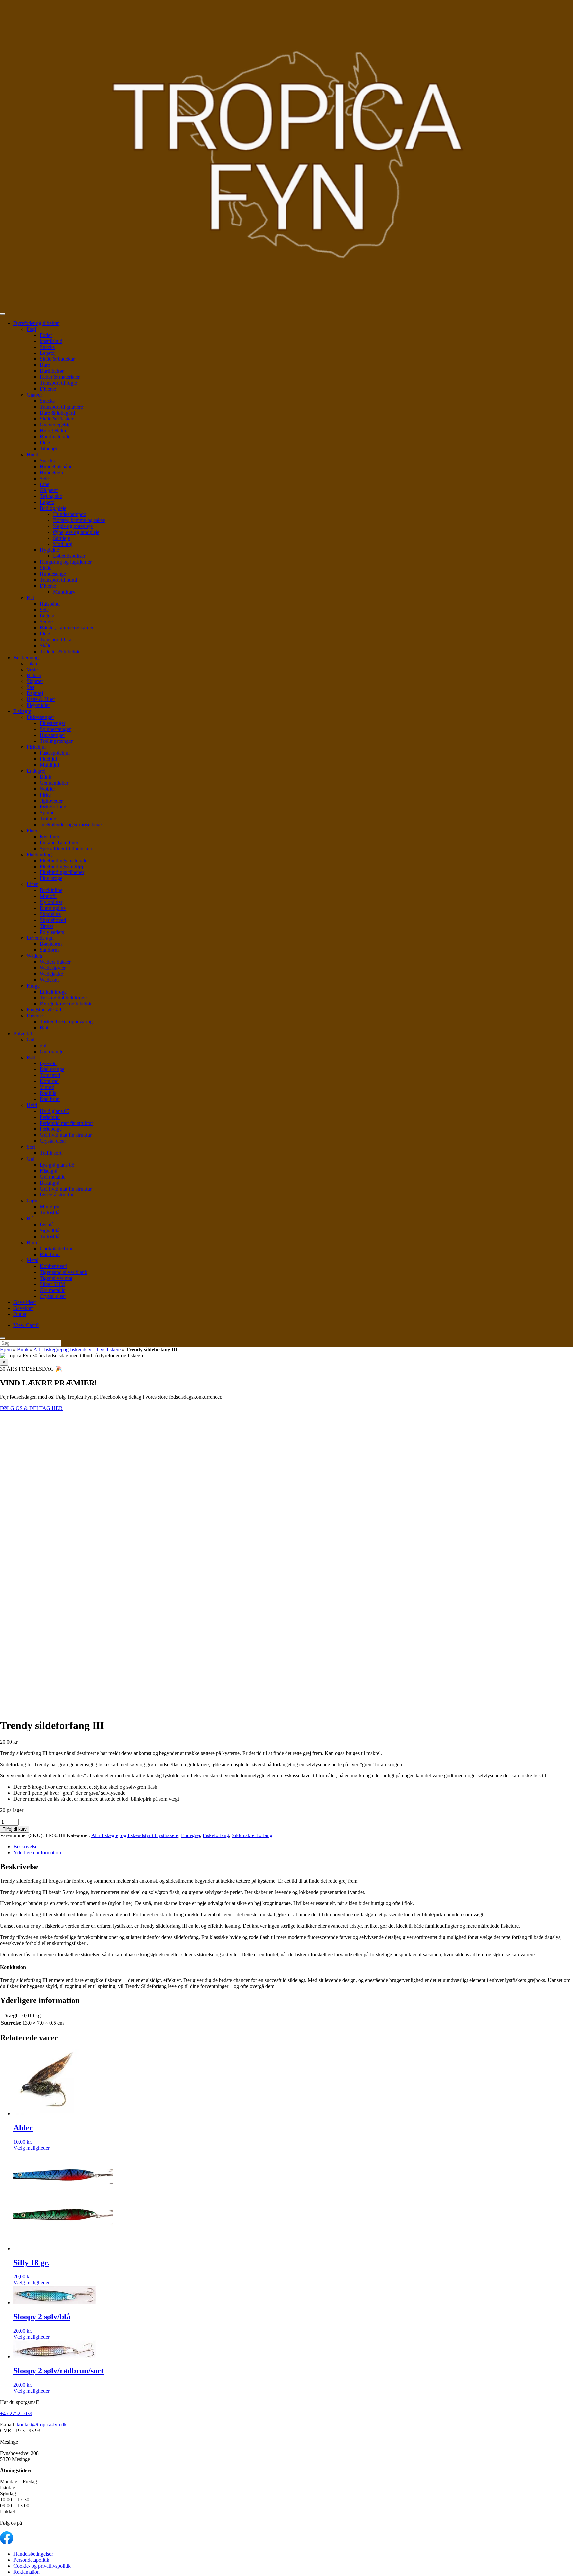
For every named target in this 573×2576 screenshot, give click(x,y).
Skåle (46, 568)
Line (45, 484)
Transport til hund (58, 580)
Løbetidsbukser (69, 556)
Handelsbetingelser (33, 2554)
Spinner (48, 813)
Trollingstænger (56, 741)
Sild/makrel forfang (252, 1835)
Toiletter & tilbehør (60, 651)
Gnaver (34, 395)
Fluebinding (39, 854)
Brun (32, 1242)
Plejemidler (38, 705)
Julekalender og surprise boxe (71, 825)
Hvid (32, 1105)
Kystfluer (50, 837)
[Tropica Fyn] (286, 155)
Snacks (47, 347)
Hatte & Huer (41, 699)
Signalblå (50, 1230)
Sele (44, 478)
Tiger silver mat (56, 1278)
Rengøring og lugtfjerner (66, 562)
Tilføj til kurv (15, 1829)
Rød (31, 1057)
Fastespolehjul (55, 753)
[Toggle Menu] (3, 314)
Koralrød (49, 1081)
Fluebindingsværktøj (61, 866)
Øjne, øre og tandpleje (76, 532)
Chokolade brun (57, 1248)
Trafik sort (51, 1153)
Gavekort (23, 1308)
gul (43, 1045)
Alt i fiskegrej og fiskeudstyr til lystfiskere (77, 1350)
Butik (23, 1350)
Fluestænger (53, 723)
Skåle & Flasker (57, 419)
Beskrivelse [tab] (25, 1847)
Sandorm (49, 950)
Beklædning (26, 657)
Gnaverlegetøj (55, 425)
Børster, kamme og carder (67, 628)
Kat (30, 598)
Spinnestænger (55, 729)
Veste (32, 669)
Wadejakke (51, 974)
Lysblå (47, 1224)
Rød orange (52, 1069)
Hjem (6, 1350)
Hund (32, 454)
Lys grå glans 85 (57, 1165)
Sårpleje (62, 538)
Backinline (51, 890)
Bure (45, 365)
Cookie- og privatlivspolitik (42, 2566)
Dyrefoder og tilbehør (36, 323)
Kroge (33, 986)
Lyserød (48, 1063)
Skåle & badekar (57, 359)
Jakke (32, 663)
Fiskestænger (40, 717)
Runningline (53, 908)
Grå (31, 1159)
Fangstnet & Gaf (44, 1010)
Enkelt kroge (53, 992)
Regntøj (35, 693)
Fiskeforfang (53, 807)
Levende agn (40, 938)
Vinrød (47, 1087)
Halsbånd (50, 604)
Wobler (47, 789)
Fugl (31, 329)
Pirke (45, 795)
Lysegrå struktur (57, 1195)
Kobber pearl (54, 1266)
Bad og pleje (53, 508)
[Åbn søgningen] (3, 1338)
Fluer (32, 831)
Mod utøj (63, 544)
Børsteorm (51, 944)
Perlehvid (50, 1117)
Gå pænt (49, 490)
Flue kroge (51, 878)
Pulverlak (23, 1033)
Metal (32, 1260)
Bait (44, 1028)
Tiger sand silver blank (64, 1272)
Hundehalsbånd (56, 466)
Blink (46, 777)
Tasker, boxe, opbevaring (66, 1022)
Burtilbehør (52, 371)
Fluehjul (48, 759)
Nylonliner (51, 902)
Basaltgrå (50, 1183)
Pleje (45, 443)
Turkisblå (50, 1213)
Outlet (20, 1314)
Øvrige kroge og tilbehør (66, 1004)
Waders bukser (55, 962)
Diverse (48, 389)
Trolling (48, 819)
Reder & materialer (60, 377)
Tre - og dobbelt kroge (63, 998)
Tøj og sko (51, 496)
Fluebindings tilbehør (62, 872)
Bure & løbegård (57, 413)
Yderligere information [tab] (37, 1853)
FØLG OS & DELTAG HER (31, 1408)
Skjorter (35, 681)
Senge (46, 622)
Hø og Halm (53, 431)
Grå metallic (53, 1177)
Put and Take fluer (59, 842)
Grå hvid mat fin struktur (66, 1135)
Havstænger (52, 735)
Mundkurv (64, 592)
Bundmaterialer (56, 437)
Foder (46, 335)
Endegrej (36, 771)
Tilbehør (49, 449)
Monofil (48, 896)
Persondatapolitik (31, 2560)
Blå (30, 1219)
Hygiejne (49, 550)
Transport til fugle (58, 383)
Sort (31, 1147)
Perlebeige (51, 1129)
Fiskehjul (36, 747)
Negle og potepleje (73, 526)
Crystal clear (53, 1141)
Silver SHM (52, 1284)
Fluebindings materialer (64, 860)
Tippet (46, 926)
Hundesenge (53, 574)
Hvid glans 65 (55, 1111)
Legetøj (48, 353)
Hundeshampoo (70, 514)
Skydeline (50, 914)
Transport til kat (56, 640)
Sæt (31, 687)
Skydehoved (53, 920)
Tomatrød (50, 1075)
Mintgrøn (50, 1207)
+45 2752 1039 (16, 2413)
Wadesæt (49, 980)
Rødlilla (48, 1093)
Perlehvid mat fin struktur (66, 1123)
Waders (34, 956)
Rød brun (50, 1099)
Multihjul (49, 765)
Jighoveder (51, 801)
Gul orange (52, 1051)
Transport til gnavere (61, 407)
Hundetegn (51, 472)
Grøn (32, 1201)
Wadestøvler (53, 968)
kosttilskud (51, 341)
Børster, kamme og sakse (79, 520)
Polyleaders (52, 932)
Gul (31, 1039)
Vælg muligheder (32, 2148)
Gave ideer (25, 1302)
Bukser (34, 675)
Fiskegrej (23, 711)
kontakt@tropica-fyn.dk (42, 2425)
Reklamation (27, 2572)
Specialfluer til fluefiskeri (66, 848)
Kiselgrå (49, 1171)
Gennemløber (54, 783)
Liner (32, 884)
